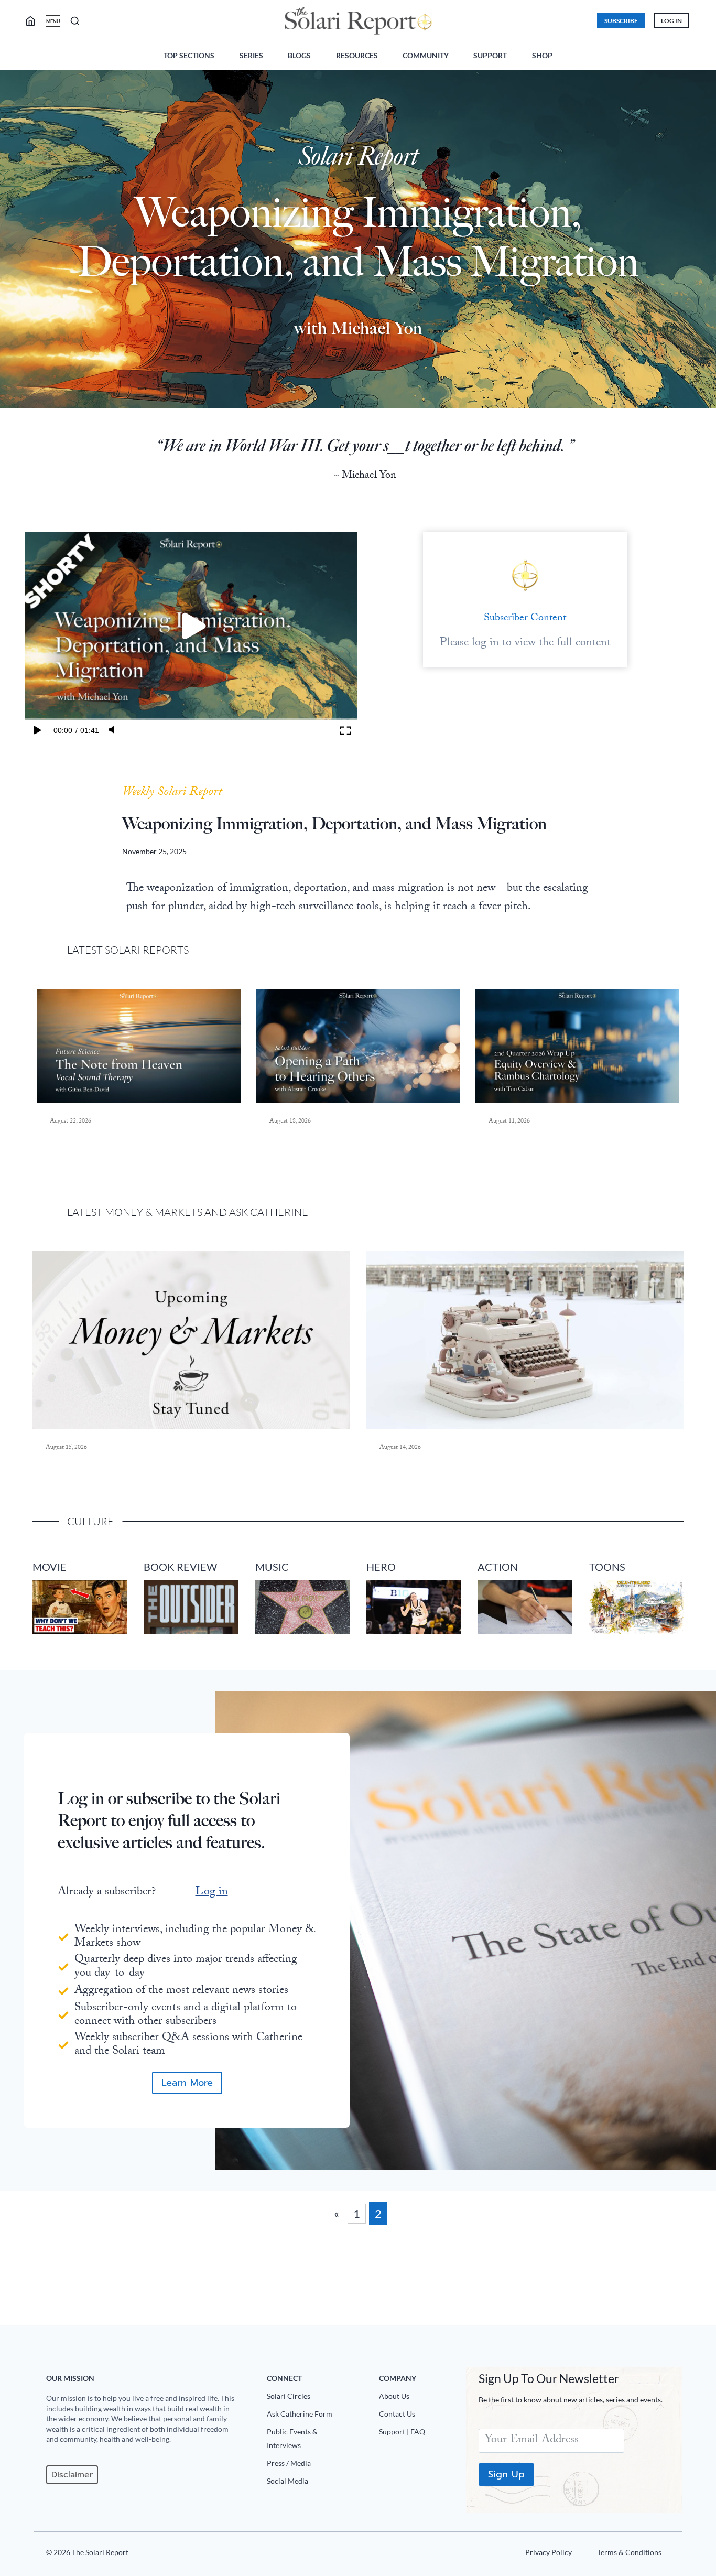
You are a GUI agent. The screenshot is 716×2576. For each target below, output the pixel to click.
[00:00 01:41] (191, 626)
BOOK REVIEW (180, 1567)
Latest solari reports (128, 950)
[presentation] (139, 1046)
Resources (357, 55)
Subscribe (621, 21)
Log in (212, 1893)
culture (90, 1521)
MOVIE (50, 1567)
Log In (671, 21)
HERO (381, 1567)
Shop (542, 55)
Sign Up (506, 2474)
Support (490, 55)
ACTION (498, 1567)
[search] (35, 21)
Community (426, 55)
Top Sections (189, 55)
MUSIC (272, 1567)
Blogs (299, 55)
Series (251, 55)
